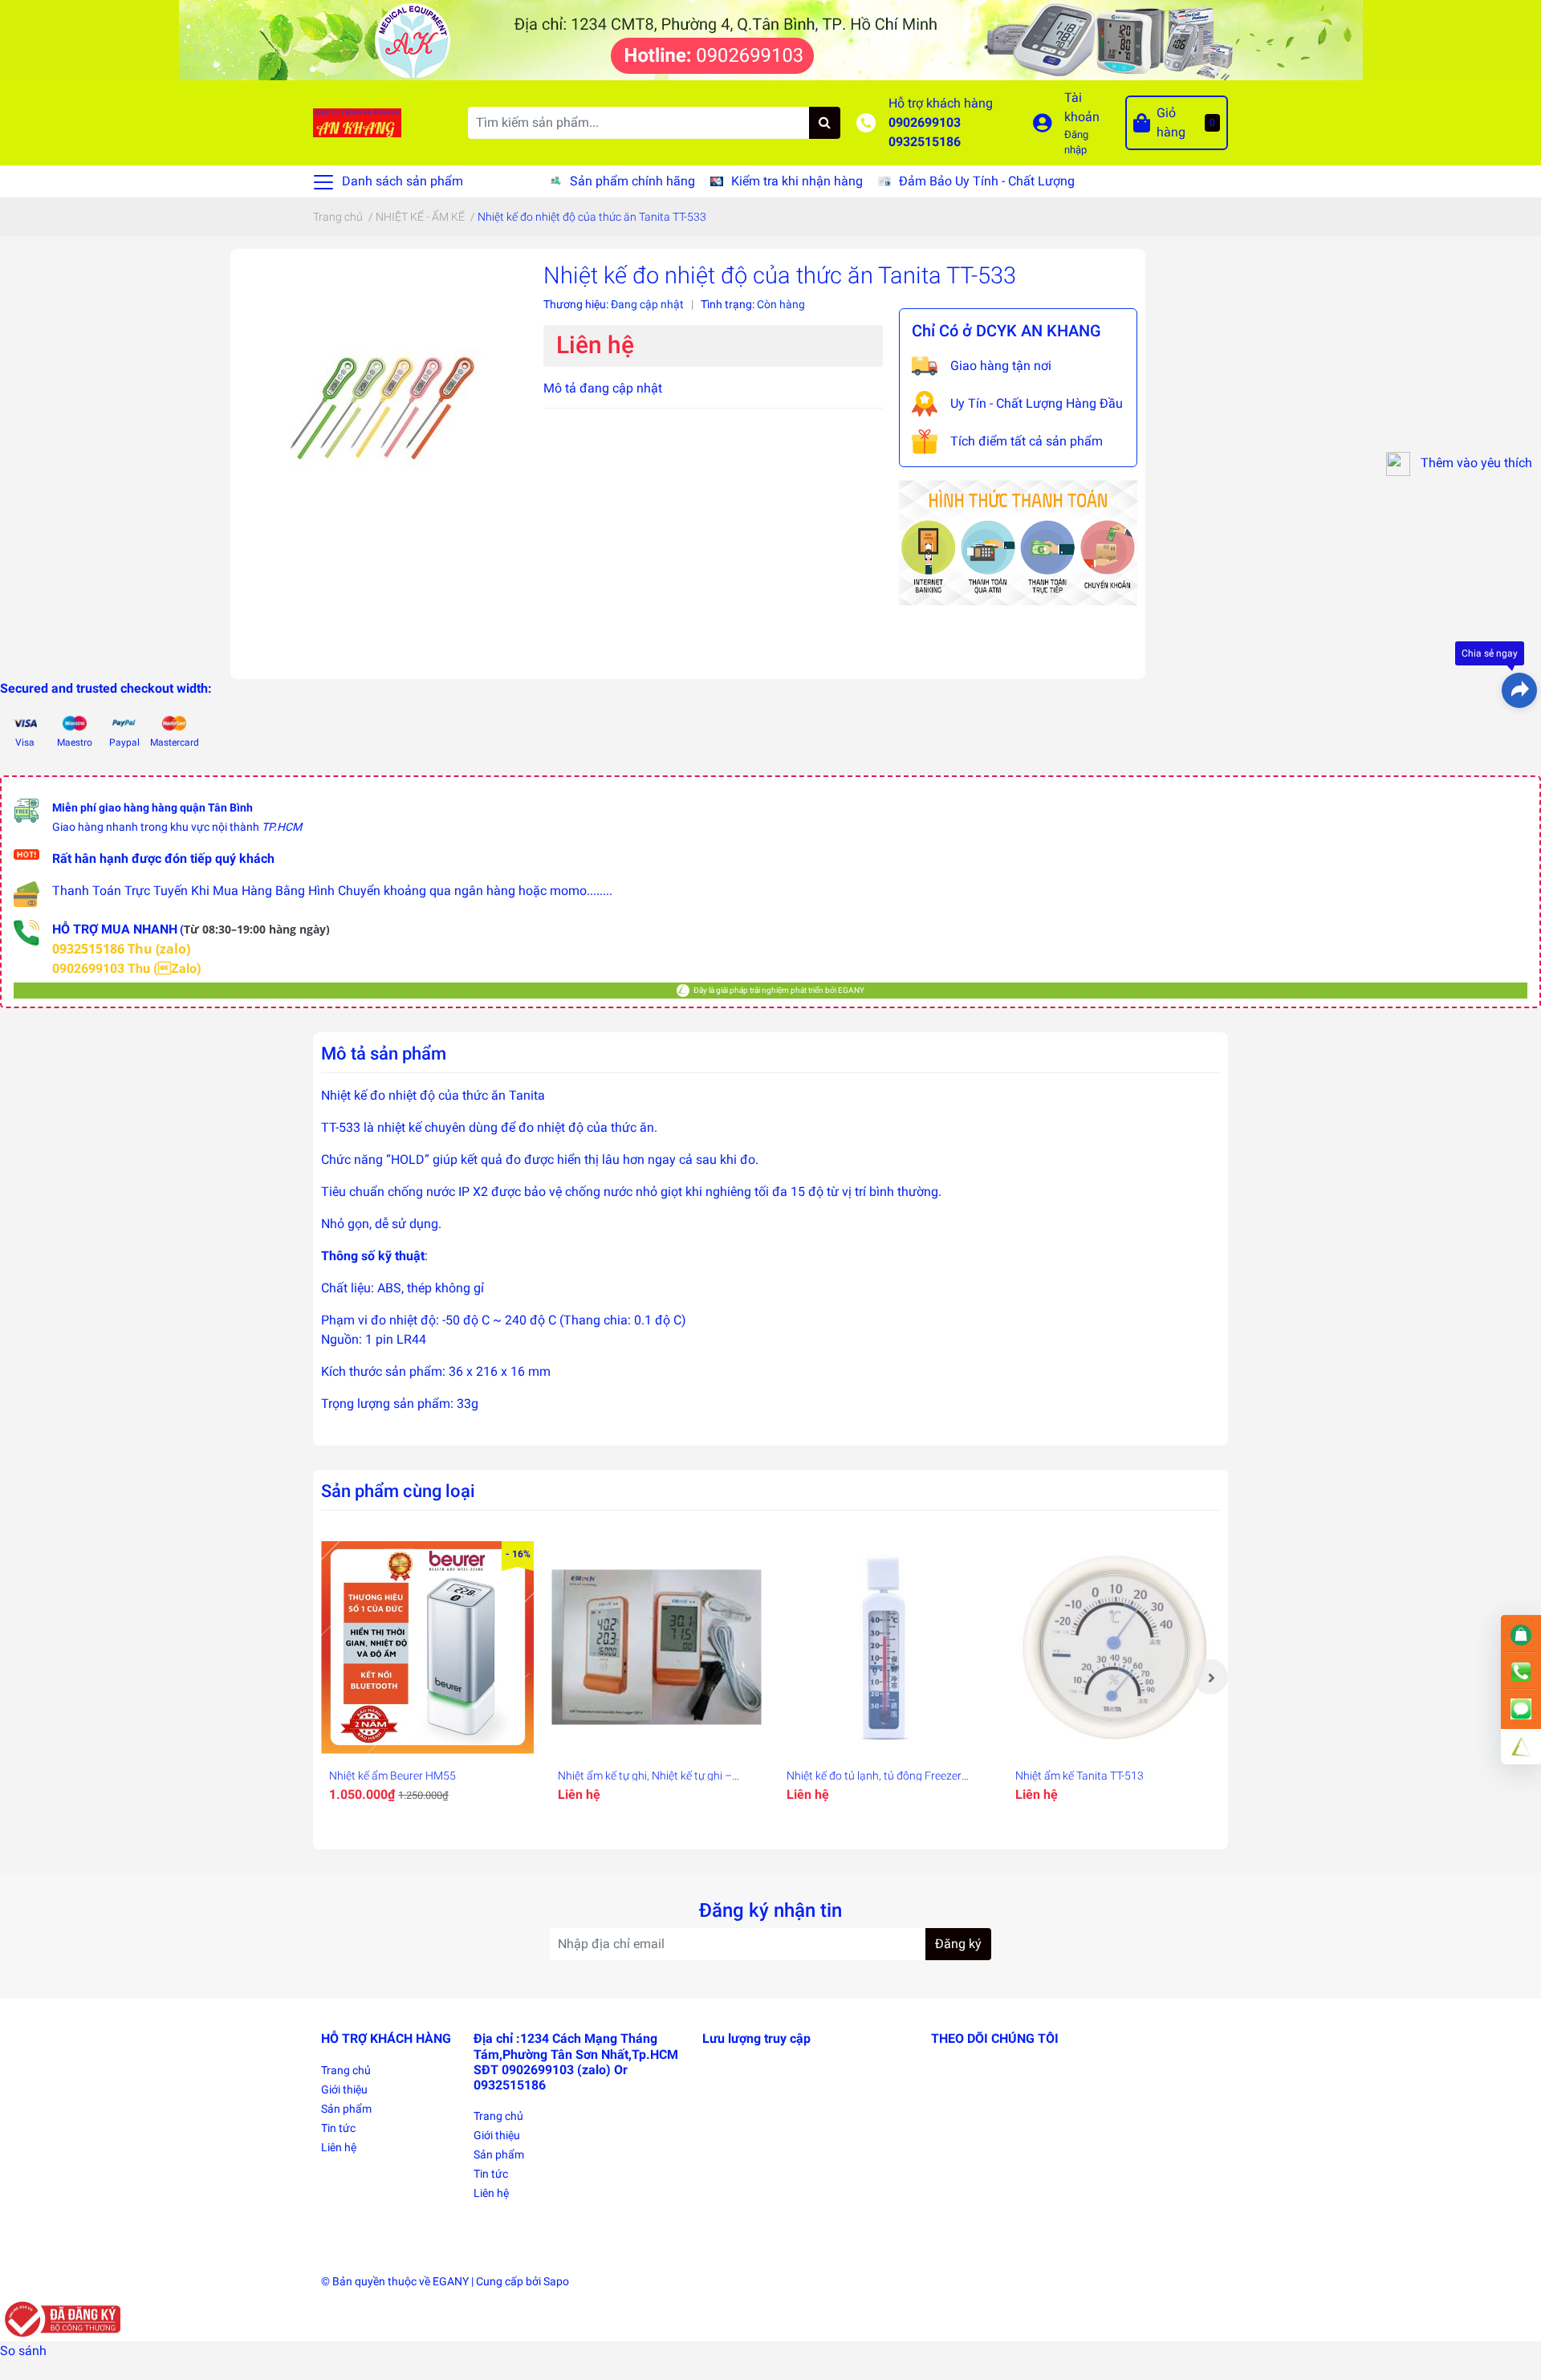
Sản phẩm (346, 2109)
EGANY (451, 2281)
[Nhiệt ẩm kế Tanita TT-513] (1114, 1648)
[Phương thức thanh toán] (1018, 541)
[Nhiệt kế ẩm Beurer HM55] (427, 1648)
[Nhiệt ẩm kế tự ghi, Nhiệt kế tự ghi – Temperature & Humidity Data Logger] (656, 1648)
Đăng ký (958, 1944)
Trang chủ (346, 2070)
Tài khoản (1082, 107)
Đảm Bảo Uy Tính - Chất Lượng (987, 181)
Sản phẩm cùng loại (398, 1491)
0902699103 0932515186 (925, 132)
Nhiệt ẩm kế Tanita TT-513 (1080, 1776)
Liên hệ (339, 2147)
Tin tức (338, 2128)
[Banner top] (771, 39)
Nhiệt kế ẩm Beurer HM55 (392, 1776)
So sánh (23, 2351)
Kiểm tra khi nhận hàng (797, 181)
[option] (427, 1677)
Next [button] (1210, 1677)
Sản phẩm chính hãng (632, 181)
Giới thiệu (344, 2089)
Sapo (556, 2281)
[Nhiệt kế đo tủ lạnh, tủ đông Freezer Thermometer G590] (885, 1648)
